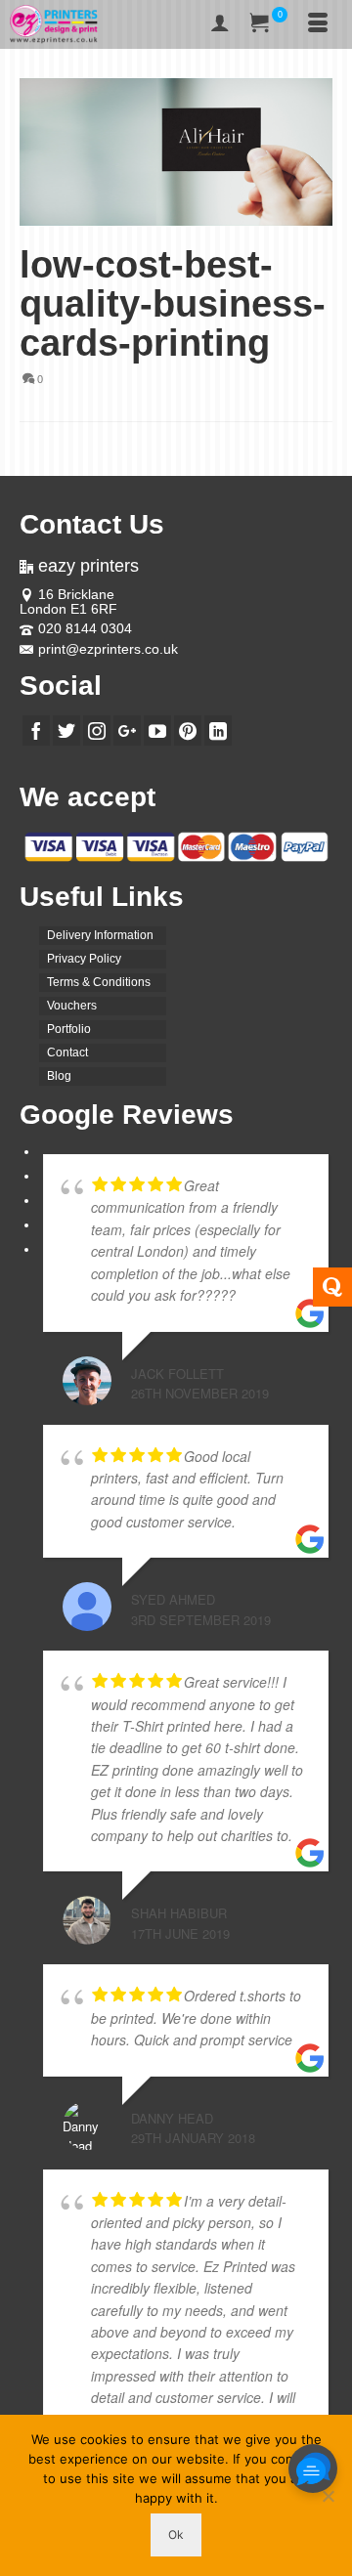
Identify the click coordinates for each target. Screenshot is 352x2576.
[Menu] (318, 24)
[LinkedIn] (218, 730)
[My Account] (220, 24)
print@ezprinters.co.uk (108, 649)
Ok (176, 2534)
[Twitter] (66, 730)
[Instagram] (97, 730)
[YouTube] (157, 730)
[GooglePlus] (127, 730)
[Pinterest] (188, 730)
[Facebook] (36, 730)
